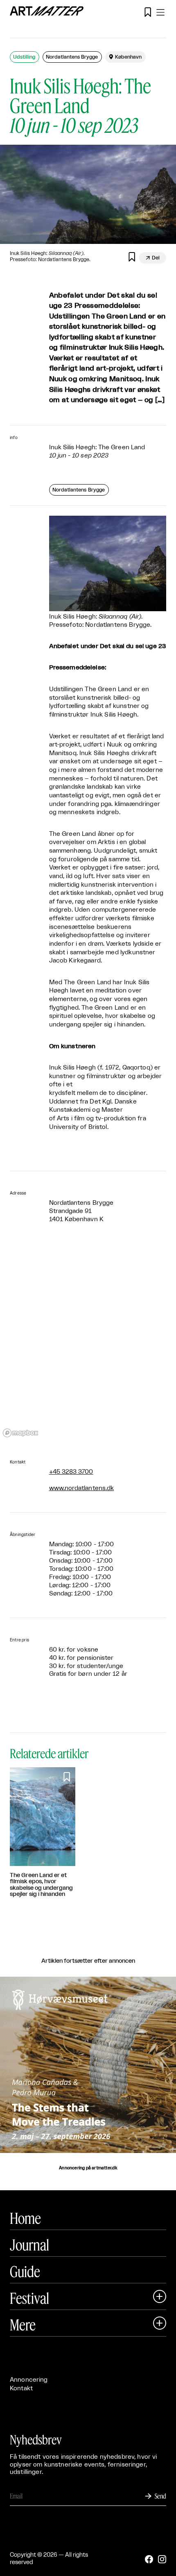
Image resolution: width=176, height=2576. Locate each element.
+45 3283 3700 (71, 1472)
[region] (88, 1342)
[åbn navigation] (160, 12)
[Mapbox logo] (20, 1433)
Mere (23, 2325)
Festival (29, 2298)
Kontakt (21, 2388)
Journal (29, 2245)
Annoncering (29, 2380)
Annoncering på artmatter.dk (88, 2168)
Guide (25, 2271)
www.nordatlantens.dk (82, 1488)
